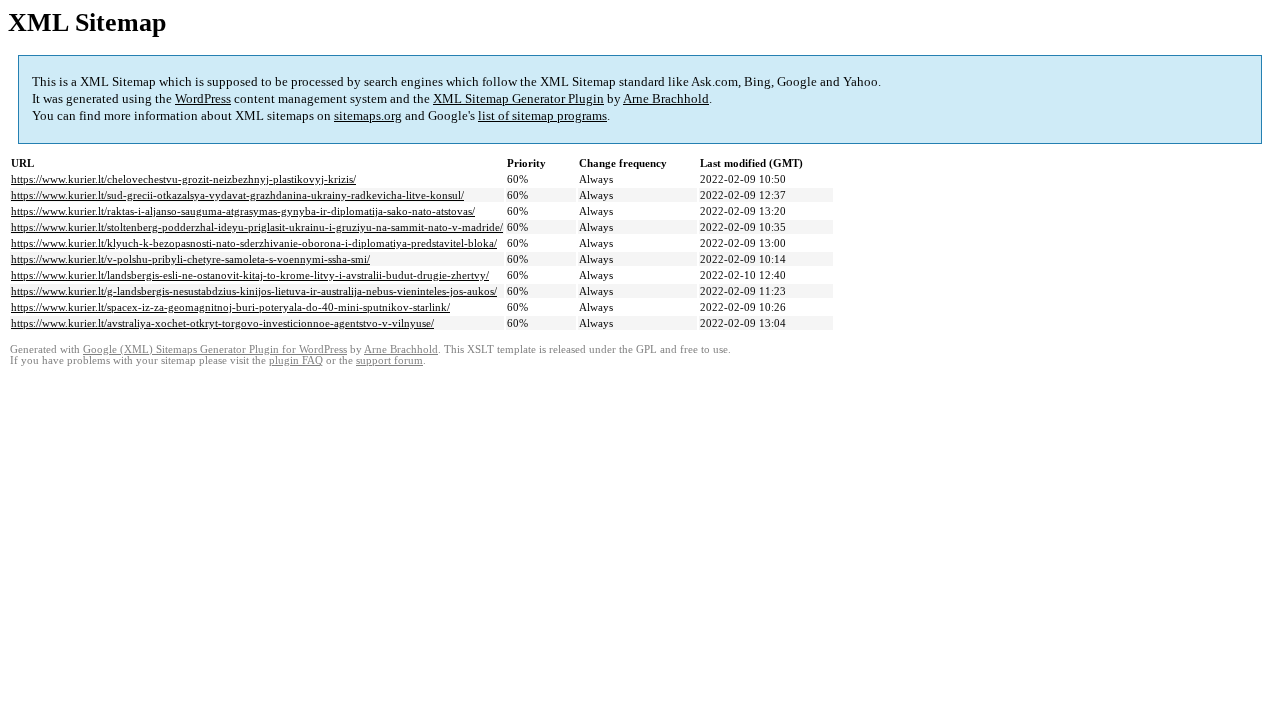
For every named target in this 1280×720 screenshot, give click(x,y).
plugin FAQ (296, 360)
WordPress (203, 98)
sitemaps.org (368, 115)
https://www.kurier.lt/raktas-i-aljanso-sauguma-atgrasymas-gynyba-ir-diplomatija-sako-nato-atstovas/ (243, 211)
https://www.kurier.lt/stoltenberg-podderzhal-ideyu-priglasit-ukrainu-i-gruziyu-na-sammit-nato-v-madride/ (257, 227)
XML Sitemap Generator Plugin (518, 98)
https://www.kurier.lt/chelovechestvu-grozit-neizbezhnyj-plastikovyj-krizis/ (183, 179)
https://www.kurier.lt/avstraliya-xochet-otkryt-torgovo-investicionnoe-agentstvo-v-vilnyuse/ (222, 323)
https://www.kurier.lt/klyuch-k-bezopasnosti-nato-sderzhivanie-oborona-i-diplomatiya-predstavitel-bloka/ (254, 243)
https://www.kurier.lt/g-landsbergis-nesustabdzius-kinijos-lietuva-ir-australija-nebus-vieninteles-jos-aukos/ (254, 291)
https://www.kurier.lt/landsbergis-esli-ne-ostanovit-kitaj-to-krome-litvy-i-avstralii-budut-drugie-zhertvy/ (250, 275)
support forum (389, 360)
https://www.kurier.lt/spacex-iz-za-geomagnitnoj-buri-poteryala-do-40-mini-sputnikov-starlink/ (230, 307)
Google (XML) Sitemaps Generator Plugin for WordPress (215, 349)
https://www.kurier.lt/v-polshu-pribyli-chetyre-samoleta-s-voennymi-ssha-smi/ (190, 259)
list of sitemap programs (542, 115)
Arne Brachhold (666, 98)
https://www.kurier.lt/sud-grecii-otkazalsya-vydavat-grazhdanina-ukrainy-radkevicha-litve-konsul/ (237, 195)
